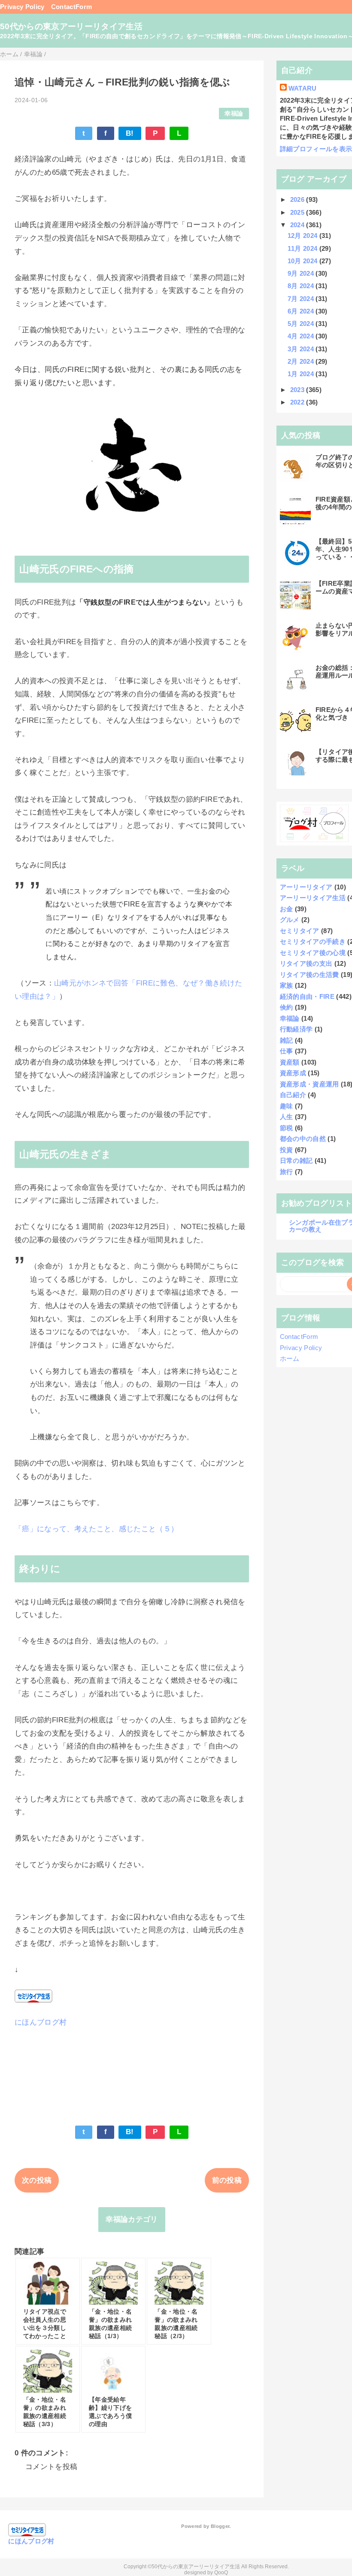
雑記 (287, 1040)
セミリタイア (300, 931)
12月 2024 (303, 236)
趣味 (287, 1106)
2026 (298, 199)
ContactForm (72, 7)
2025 (298, 212)
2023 (298, 390)
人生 (287, 1117)
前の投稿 (227, 2180)
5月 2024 (302, 324)
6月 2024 (302, 311)
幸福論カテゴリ (132, 2219)
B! (130, 133)
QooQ (221, 2573)
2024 (298, 225)
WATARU (303, 88)
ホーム (290, 1358)
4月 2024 (302, 336)
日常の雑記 (296, 1160)
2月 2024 (302, 361)
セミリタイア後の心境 (313, 953)
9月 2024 (302, 273)
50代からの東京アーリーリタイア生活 (71, 26)
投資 (287, 1150)
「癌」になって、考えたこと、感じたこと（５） (96, 1529)
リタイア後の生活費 (310, 975)
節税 (287, 1128)
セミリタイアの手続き (313, 941)
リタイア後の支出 (306, 963)
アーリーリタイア (306, 887)
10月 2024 (303, 261)
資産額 (290, 1062)
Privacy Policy (22, 7)
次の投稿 (37, 2180)
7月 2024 (302, 299)
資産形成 (293, 1073)
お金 (287, 909)
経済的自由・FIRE (307, 996)
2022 (298, 402)
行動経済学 (296, 1029)
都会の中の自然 (303, 1139)
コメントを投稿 (51, 2467)
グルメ (290, 920)
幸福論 (234, 114)
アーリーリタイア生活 (313, 898)
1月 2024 (302, 374)
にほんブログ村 (41, 2022)
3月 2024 (302, 349)
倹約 (287, 1007)
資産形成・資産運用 (310, 1084)
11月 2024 (303, 248)
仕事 (287, 1051)
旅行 (287, 1172)
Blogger (220, 2526)
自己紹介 (293, 1095)
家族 (287, 985)
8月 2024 (302, 286)
